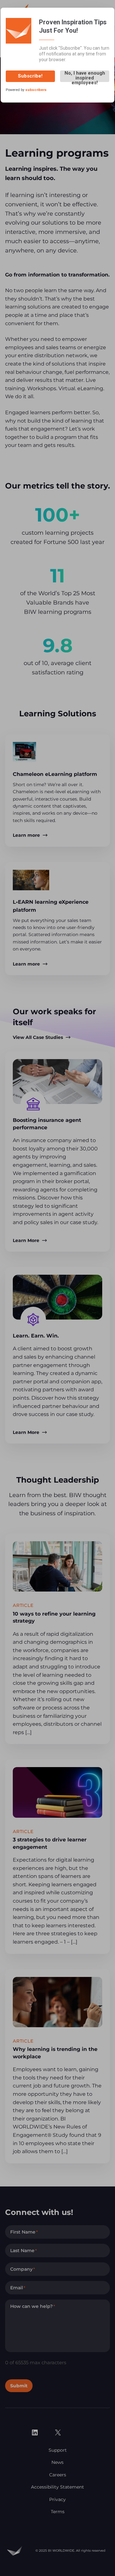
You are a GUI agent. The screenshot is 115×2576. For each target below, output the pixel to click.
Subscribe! (30, 76)
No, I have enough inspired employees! (85, 76)
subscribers (36, 90)
